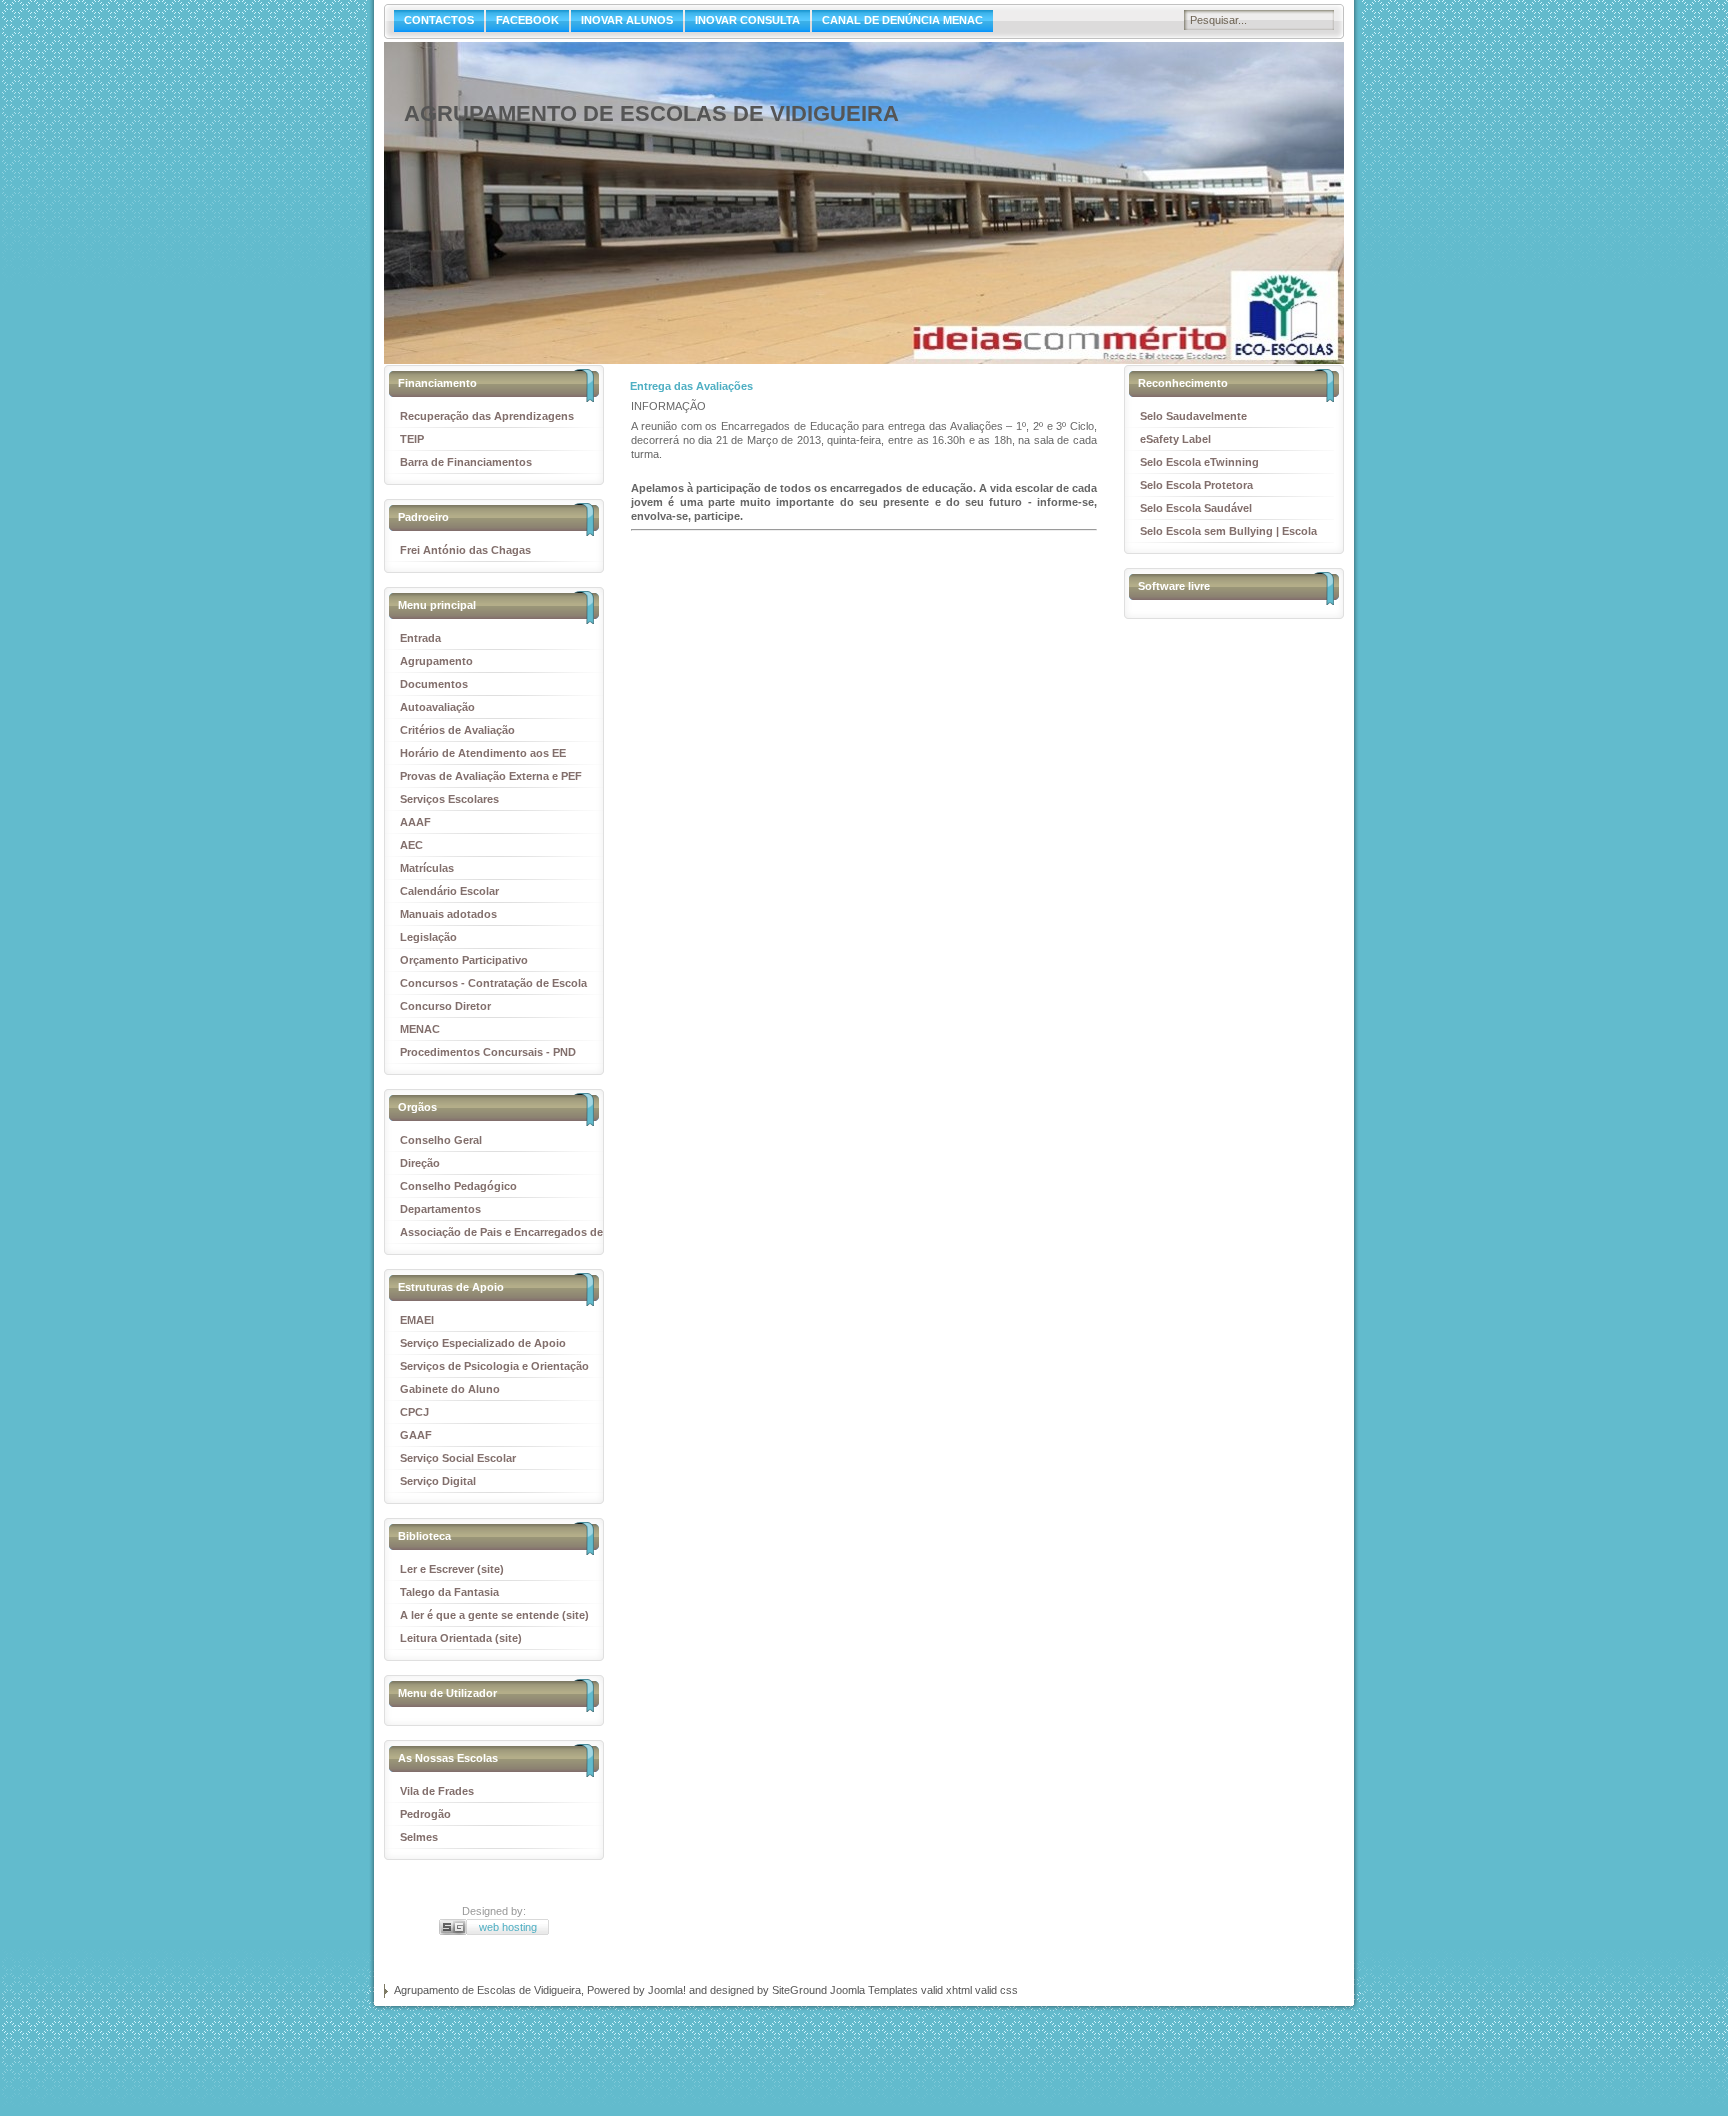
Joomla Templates (874, 1990)
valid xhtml (946, 1990)
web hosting (508, 1927)
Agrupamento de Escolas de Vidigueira (651, 113)
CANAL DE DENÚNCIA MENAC (902, 20)
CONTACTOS (439, 20)
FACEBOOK (527, 20)
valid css (996, 1990)
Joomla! (667, 1990)
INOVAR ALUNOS (627, 20)
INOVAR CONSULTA (747, 20)
